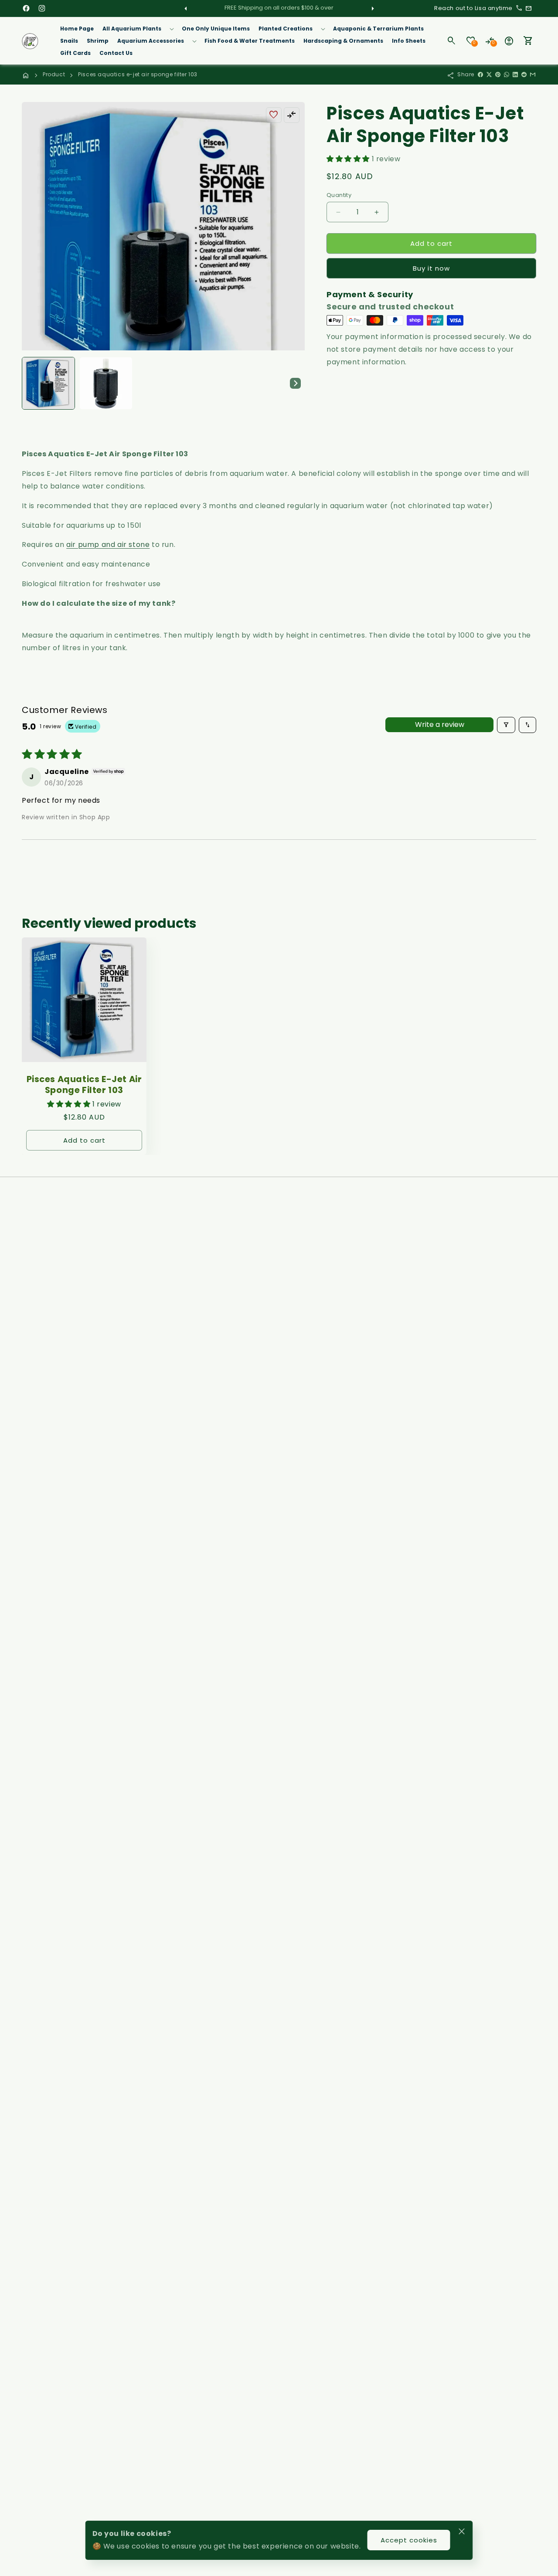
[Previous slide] (31, 383)
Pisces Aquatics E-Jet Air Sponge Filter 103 (84, 1085)
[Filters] (506, 725)
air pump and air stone (108, 545)
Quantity (339, 195)
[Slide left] (186, 8)
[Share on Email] (533, 75)
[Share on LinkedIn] (515, 75)
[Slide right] (372, 8)
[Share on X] (489, 75)
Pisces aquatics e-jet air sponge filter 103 (138, 74)
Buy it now (431, 268)
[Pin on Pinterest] (498, 75)
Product (54, 74)
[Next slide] (295, 383)
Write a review (440, 725)
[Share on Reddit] (524, 75)
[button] (138, 29)
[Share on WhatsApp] (507, 75)
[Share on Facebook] (480, 75)
